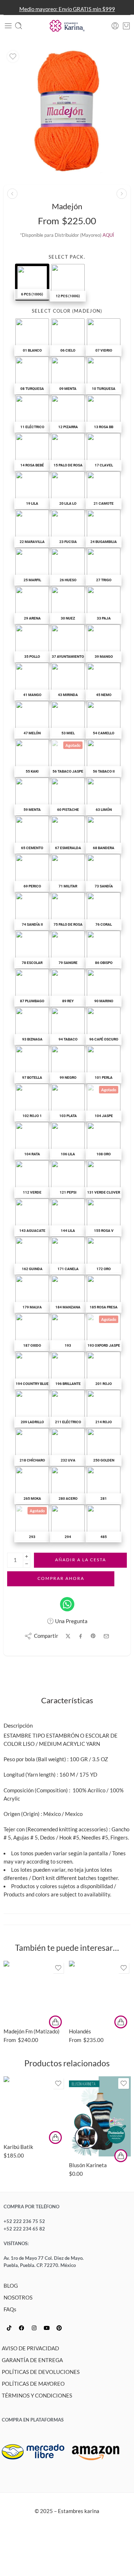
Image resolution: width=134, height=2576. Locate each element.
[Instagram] (34, 2328)
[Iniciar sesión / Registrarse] (115, 26)
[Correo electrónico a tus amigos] (106, 1636)
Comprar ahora (61, 1578)
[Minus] (27, 1564)
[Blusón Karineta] (100, 2116)
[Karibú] (122, 194)
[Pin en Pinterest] (93, 1636)
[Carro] (126, 26)
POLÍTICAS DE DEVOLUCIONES (41, 2372)
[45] (67, 111)
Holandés (80, 2031)
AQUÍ (108, 235)
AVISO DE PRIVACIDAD (30, 2348)
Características (67, 1701)
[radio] (32, 282)
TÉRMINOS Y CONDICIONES (37, 2396)
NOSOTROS (18, 2298)
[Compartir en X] (68, 1636)
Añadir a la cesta (81, 1560)
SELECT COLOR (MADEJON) (67, 311)
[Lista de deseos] (13, 57)
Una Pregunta (71, 1621)
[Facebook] (21, 2328)
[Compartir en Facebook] (81, 1636)
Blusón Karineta (88, 2165)
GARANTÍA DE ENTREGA (32, 2360)
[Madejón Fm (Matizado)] (34, 1992)
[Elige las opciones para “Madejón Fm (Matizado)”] (55, 2022)
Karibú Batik (18, 2147)
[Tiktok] (9, 2328)
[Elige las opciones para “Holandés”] (121, 2022)
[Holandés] (12, 194)
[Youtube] (46, 2328)
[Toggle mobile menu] (8, 26)
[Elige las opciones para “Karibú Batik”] (55, 2137)
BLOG (11, 2286)
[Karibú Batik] (34, 2107)
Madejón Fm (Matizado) (32, 2031)
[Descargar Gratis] (121, 2156)
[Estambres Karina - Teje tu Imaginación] (67, 26)
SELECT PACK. (67, 257)
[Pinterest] (59, 2328)
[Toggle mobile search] (19, 26)
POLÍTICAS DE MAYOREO (33, 2384)
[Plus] (27, 1556)
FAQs (10, 2309)
